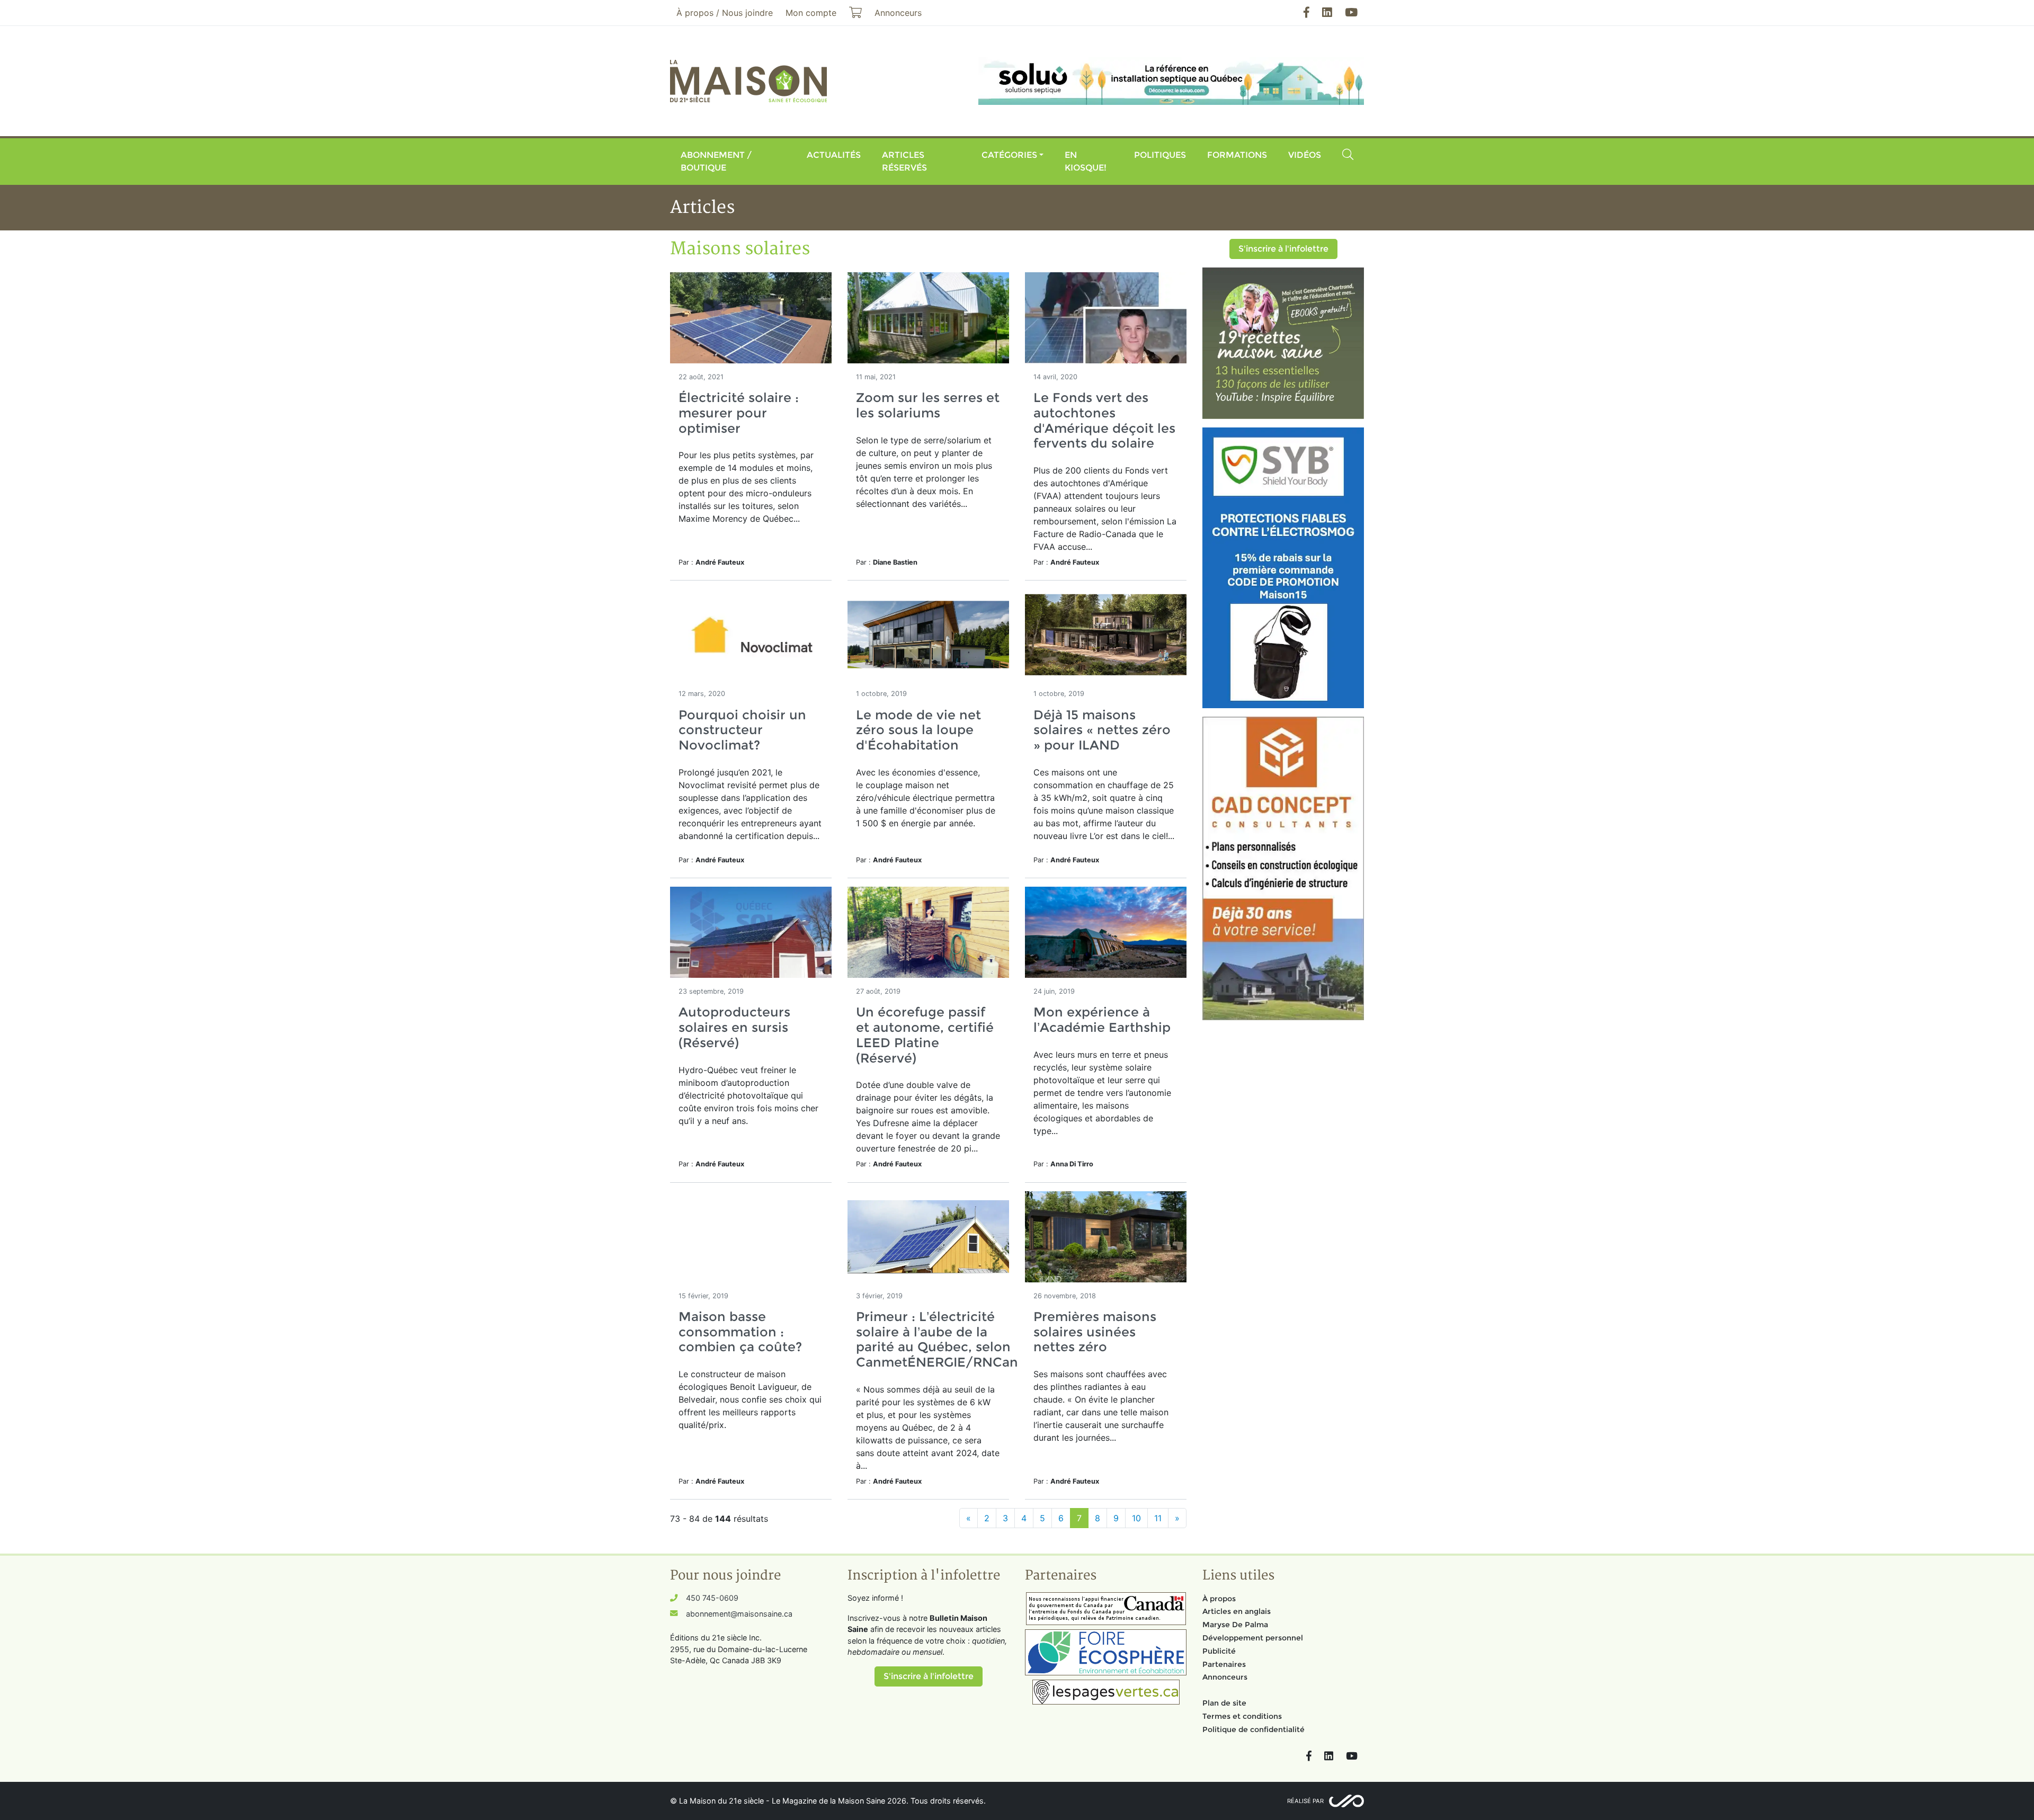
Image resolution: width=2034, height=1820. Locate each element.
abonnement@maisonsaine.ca (739, 1614)
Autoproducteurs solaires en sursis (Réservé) (734, 1027)
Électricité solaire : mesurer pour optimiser (739, 413)
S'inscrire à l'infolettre (1283, 249)
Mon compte (811, 13)
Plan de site (1224, 1703)
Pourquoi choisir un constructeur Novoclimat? (742, 730)
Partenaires (1224, 1664)
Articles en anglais (1237, 1611)
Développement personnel (1253, 1638)
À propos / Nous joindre (725, 13)
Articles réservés (904, 161)
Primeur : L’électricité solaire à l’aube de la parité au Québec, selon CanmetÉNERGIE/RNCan (937, 1339)
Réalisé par (1305, 1801)
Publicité (1219, 1651)
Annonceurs (1225, 1677)
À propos (1219, 1599)
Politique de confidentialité (1254, 1729)
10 (1136, 1518)
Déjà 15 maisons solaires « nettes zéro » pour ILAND (1102, 730)
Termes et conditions (1242, 1716)
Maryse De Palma (1235, 1625)
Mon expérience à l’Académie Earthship (1102, 1020)
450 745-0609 (712, 1598)
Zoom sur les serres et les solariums (928, 405)
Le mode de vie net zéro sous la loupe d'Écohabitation (918, 730)
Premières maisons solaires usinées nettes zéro (1095, 1332)
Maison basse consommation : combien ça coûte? (740, 1332)
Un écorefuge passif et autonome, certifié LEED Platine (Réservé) (925, 1035)
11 (1158, 1518)
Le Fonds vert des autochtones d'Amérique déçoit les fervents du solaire (1104, 420)
